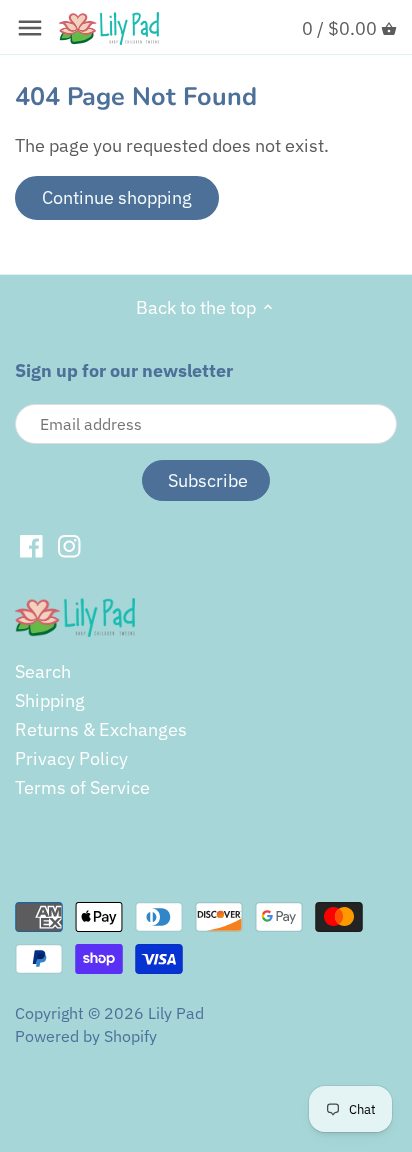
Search (43, 671)
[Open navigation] (30, 28)
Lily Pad (176, 1012)
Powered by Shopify (86, 1035)
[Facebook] (31, 545)
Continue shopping (117, 197)
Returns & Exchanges (101, 729)
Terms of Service (82, 787)
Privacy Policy (71, 758)
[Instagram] (69, 545)
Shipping (50, 700)
